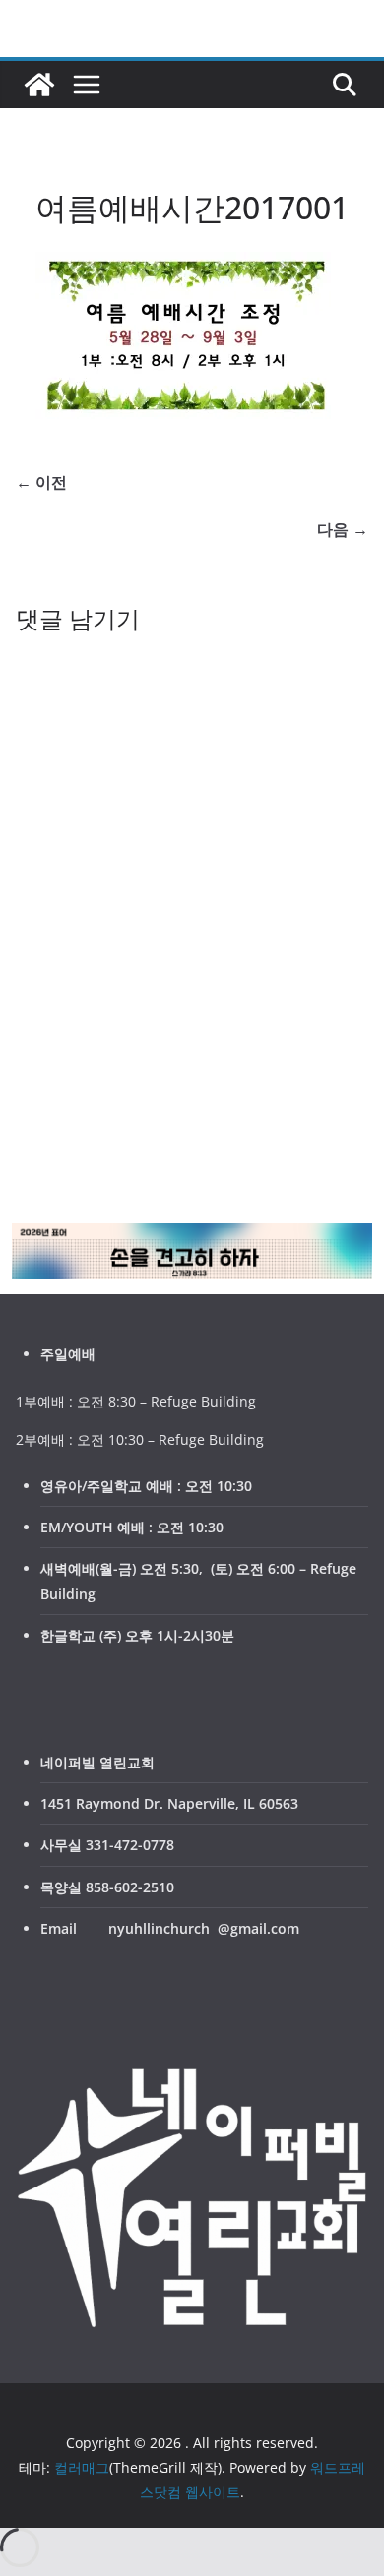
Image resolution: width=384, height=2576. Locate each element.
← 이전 (41, 482)
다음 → (343, 529)
